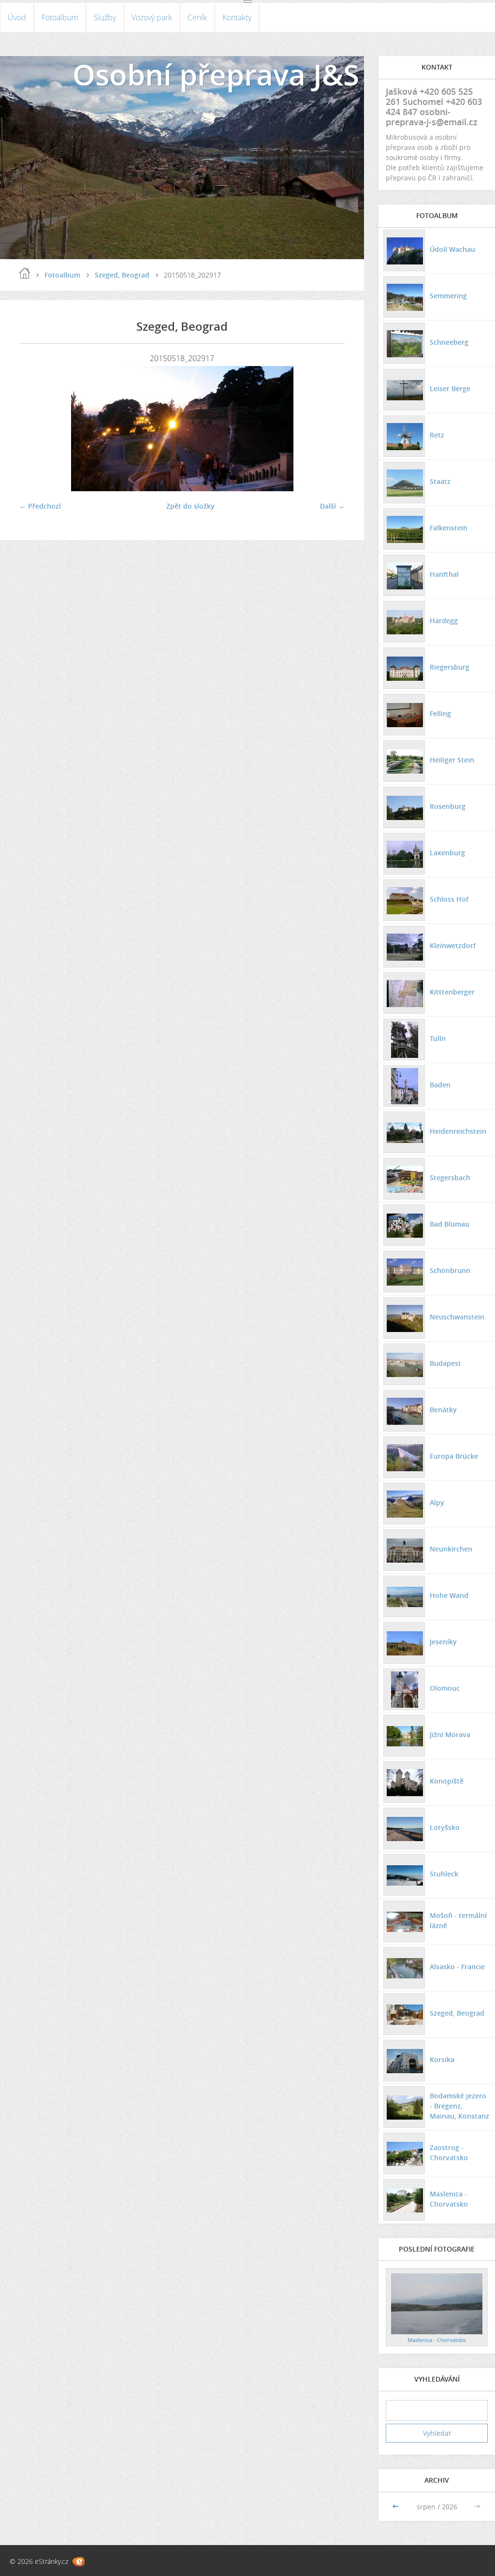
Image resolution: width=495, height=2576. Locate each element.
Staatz (440, 481)
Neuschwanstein (457, 1317)
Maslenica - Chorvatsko (449, 2199)
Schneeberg (449, 342)
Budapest (445, 1363)
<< (396, 2507)
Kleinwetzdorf (453, 945)
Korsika (442, 2059)
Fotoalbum (60, 17)
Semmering (448, 296)
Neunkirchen (451, 1549)
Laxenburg (447, 853)
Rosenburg (448, 806)
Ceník (197, 17)
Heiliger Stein (452, 760)
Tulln (438, 1038)
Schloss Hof (449, 899)
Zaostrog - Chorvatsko (449, 2152)
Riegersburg (450, 667)
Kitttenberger (452, 992)
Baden (440, 1085)
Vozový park (152, 17)
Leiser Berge (450, 388)
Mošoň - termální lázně (458, 1920)
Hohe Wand (449, 1595)
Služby (105, 17)
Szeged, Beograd (122, 275)
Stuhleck (444, 1874)
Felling (440, 713)
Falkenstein (449, 528)
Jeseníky (443, 1642)
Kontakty (237, 17)
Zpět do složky (190, 506)
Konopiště (447, 1781)
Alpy (437, 1502)
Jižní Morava (450, 1734)
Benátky (443, 1410)
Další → (332, 506)
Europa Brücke (454, 1456)
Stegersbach (450, 1178)
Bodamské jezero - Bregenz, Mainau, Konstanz (459, 2106)
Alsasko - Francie (457, 1967)
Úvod (17, 17)
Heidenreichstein (458, 1131)
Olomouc (445, 1688)
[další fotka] (329, 429)
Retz (437, 435)
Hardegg (444, 621)
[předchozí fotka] (35, 429)
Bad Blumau (450, 1224)
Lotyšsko (445, 1827)
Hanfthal (444, 574)
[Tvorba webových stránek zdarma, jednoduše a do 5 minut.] (79, 2562)
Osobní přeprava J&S (216, 74)
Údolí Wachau (452, 249)
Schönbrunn (450, 1270)
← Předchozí (40, 506)
